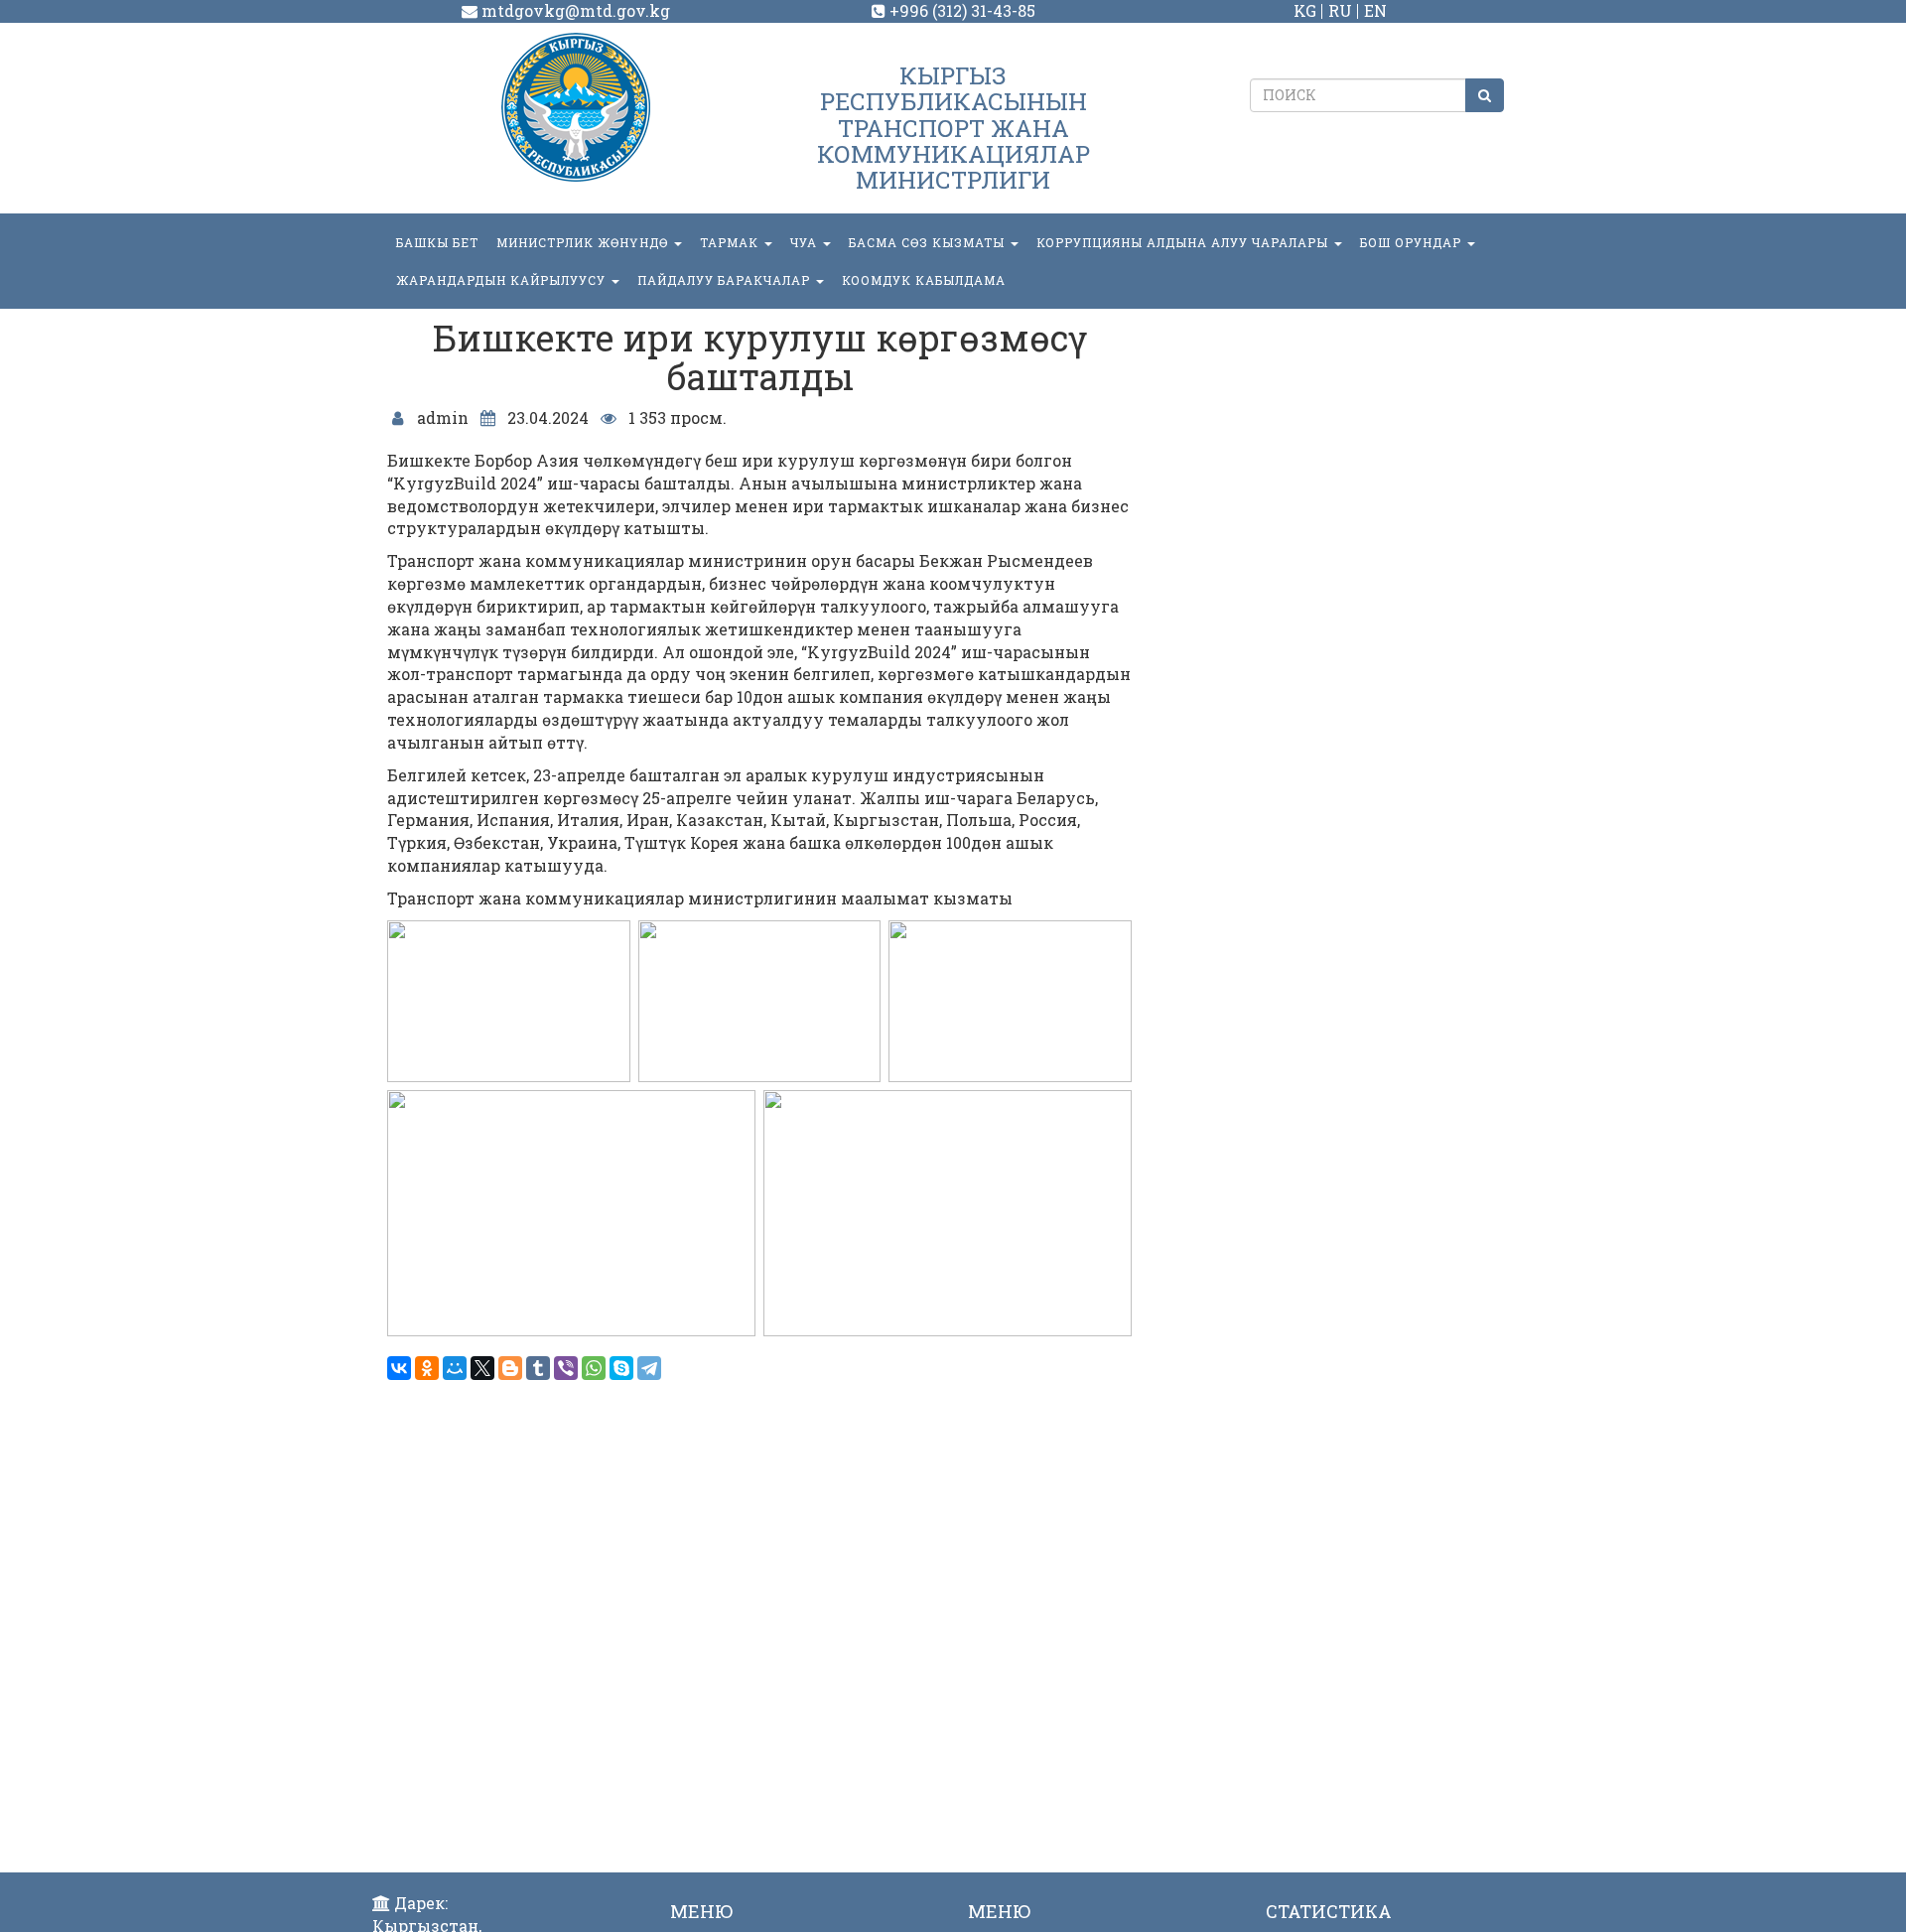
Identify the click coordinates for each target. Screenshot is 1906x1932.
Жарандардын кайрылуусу (503, 280)
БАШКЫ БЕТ (437, 242)
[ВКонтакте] (399, 1368)
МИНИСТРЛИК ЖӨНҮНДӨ (584, 242)
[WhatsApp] (594, 1368)
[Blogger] (510, 1368)
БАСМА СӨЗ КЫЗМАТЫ (929, 242)
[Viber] (566, 1368)
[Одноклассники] (427, 1368)
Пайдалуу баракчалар (726, 280)
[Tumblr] (538, 1368)
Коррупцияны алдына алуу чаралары (1184, 242)
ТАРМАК (731, 242)
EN (1375, 10)
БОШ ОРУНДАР (1413, 242)
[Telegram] (649, 1368)
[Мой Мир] (455, 1368)
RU (1340, 10)
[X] (482, 1368)
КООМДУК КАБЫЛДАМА (924, 280)
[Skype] (621, 1368)
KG (1305, 10)
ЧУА (806, 242)
